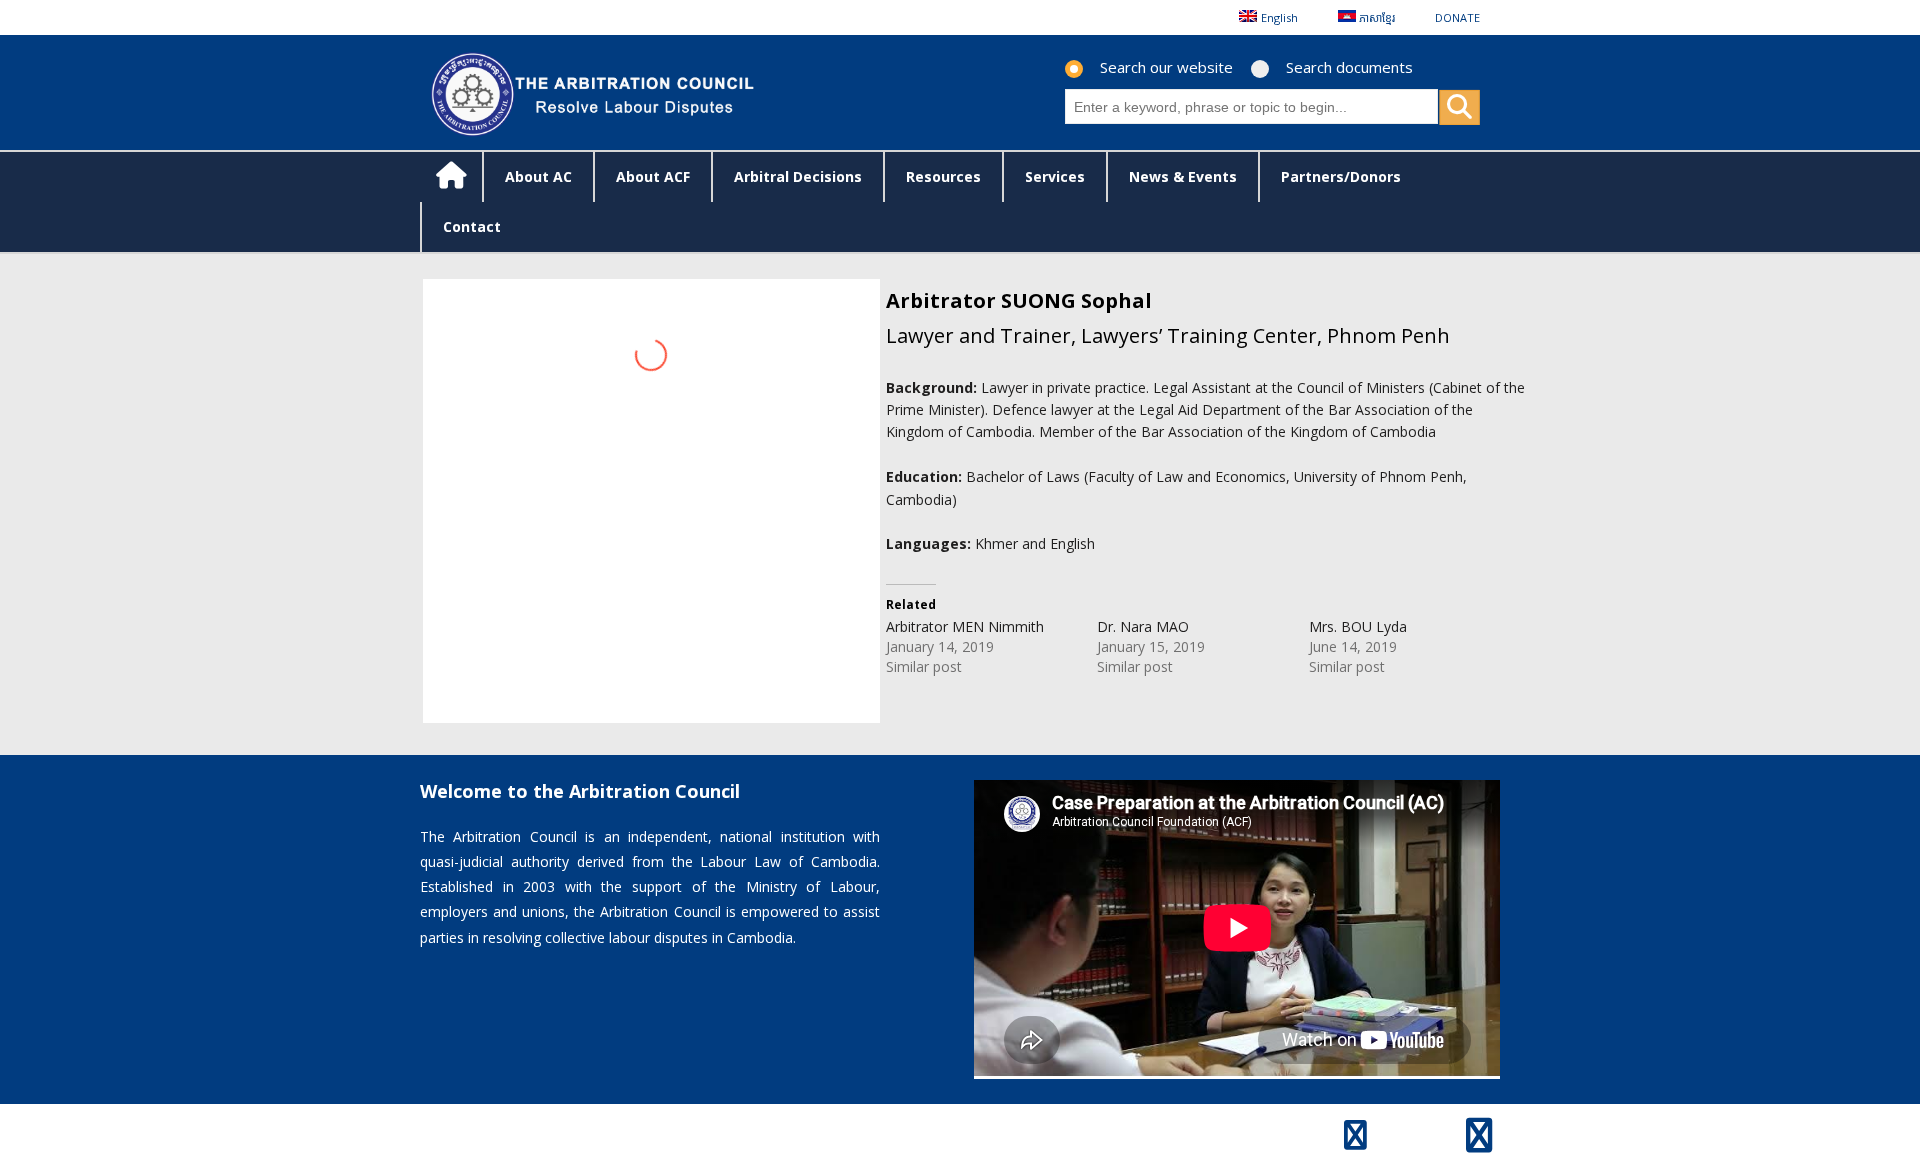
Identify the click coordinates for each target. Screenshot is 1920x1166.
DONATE (1457, 17)
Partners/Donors (1341, 176)
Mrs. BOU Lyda (1358, 626)
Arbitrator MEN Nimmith (965, 626)
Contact (472, 226)
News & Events (1183, 176)
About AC (538, 176)
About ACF (653, 176)
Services (1055, 176)
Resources (943, 176)
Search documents (1349, 67)
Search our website (1166, 67)
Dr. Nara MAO (1143, 626)
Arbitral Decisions (798, 176)
